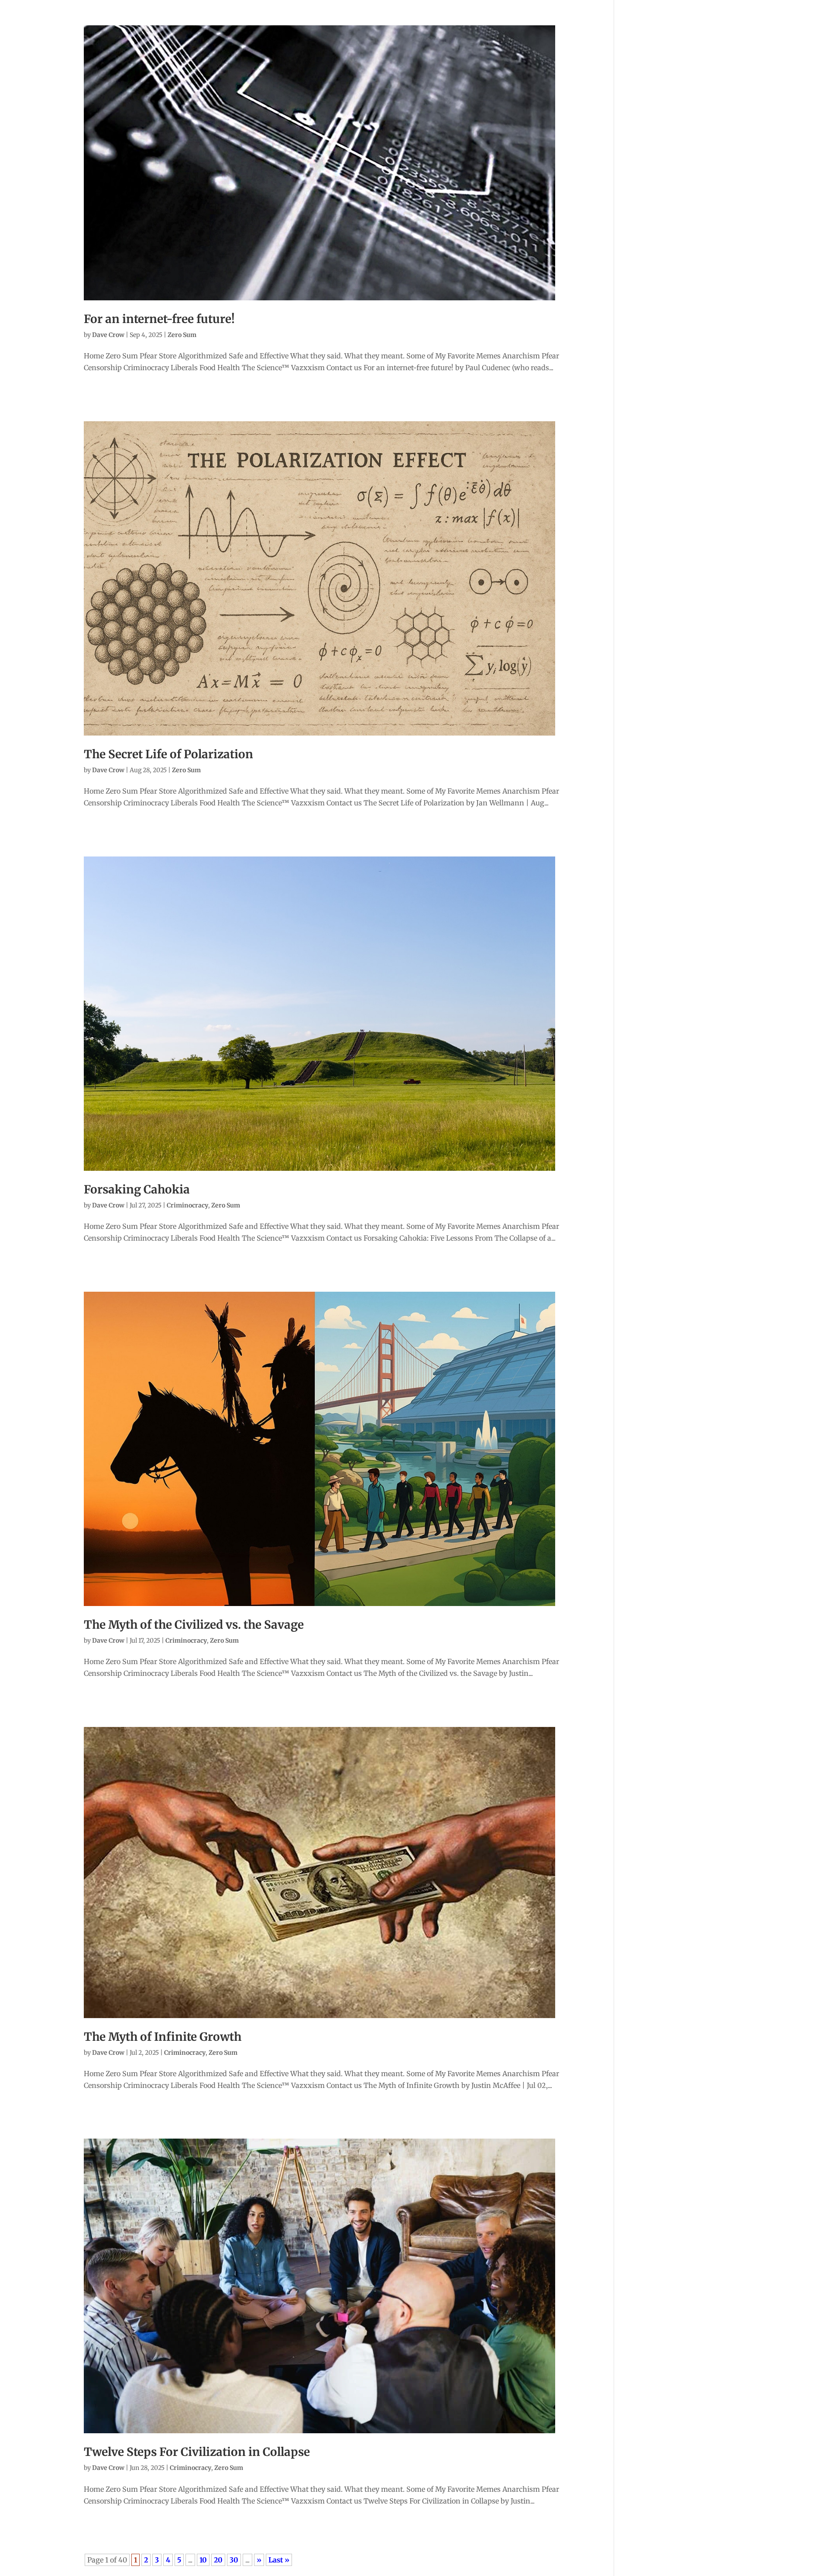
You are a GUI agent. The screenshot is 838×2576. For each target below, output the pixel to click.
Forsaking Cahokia (137, 1189)
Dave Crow (108, 335)
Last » (279, 2560)
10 (203, 2560)
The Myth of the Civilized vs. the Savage (194, 1625)
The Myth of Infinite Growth (163, 2037)
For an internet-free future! (159, 319)
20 (218, 2560)
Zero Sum (182, 335)
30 (234, 2560)
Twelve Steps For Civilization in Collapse (197, 2452)
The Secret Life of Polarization (168, 754)
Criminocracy (187, 1205)
